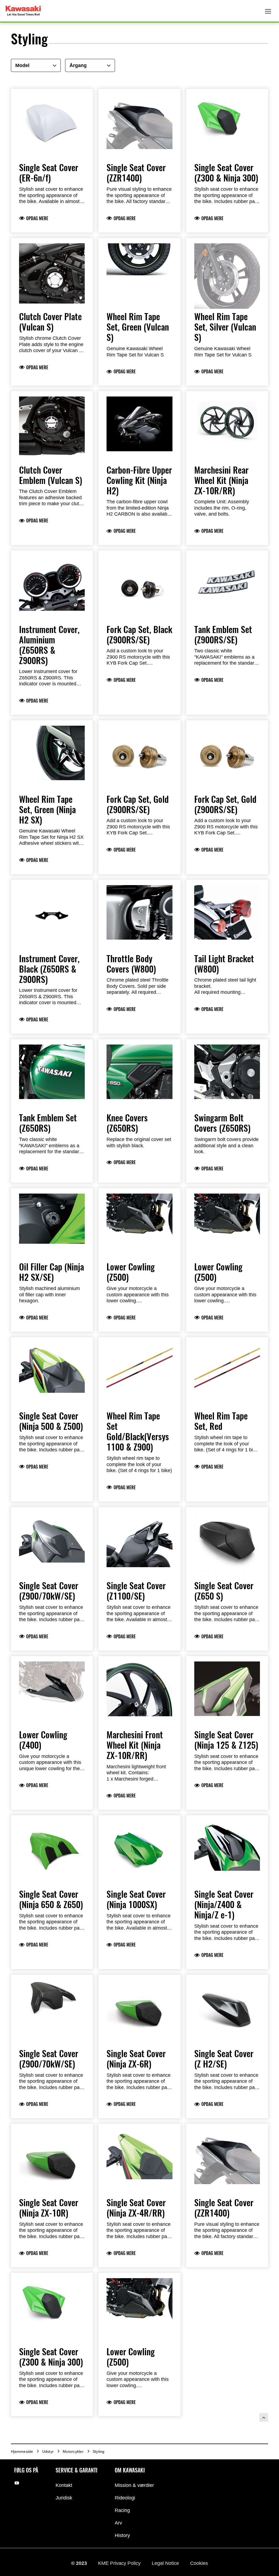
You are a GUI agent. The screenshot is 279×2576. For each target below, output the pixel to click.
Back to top (264, 2417)
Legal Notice (166, 2563)
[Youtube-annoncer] (17, 2483)
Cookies (199, 2563)
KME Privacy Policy (120, 2563)
